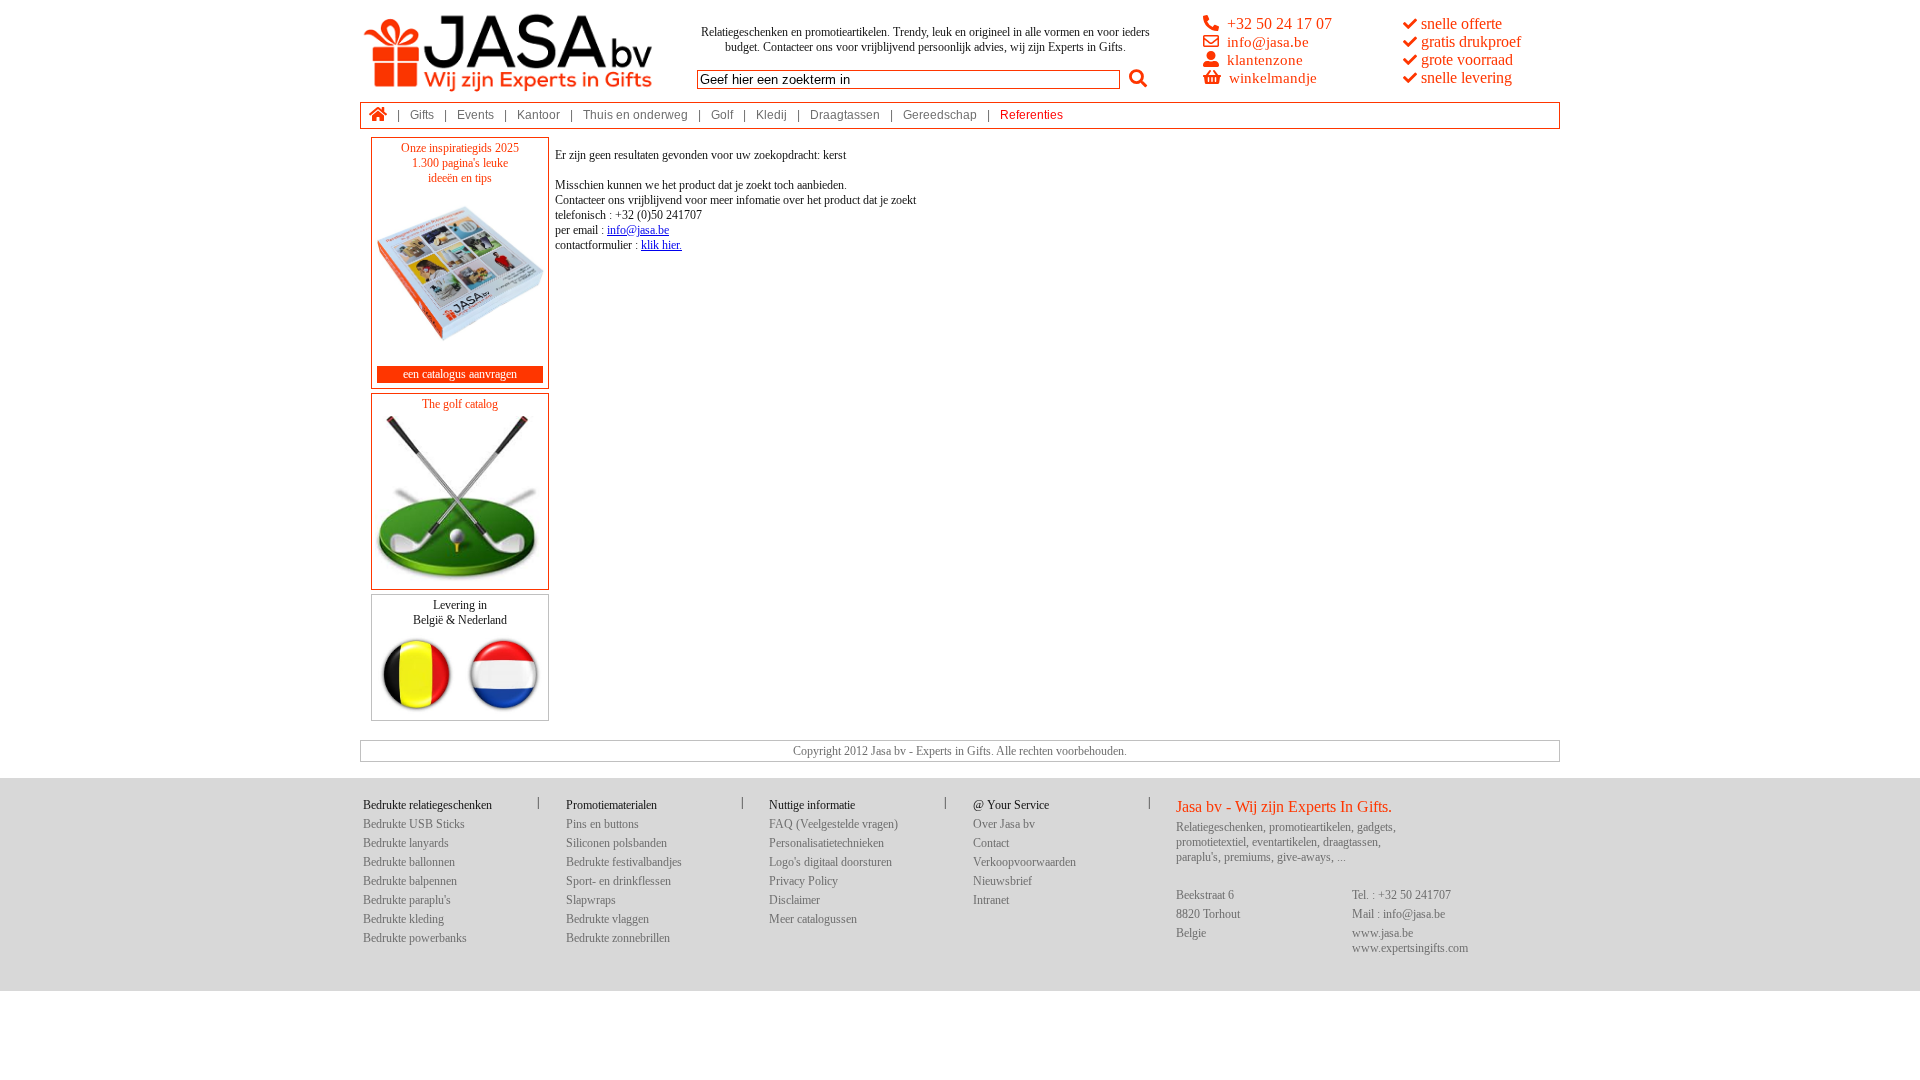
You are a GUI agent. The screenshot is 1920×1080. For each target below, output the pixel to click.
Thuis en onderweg (635, 115)
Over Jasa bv (1004, 824)
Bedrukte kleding (403, 919)
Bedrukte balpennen (410, 881)
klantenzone (1265, 60)
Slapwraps (591, 900)
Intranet (991, 900)
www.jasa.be (1382, 933)
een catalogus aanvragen (460, 374)
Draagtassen (845, 115)
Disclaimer (794, 900)
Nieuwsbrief (1002, 881)
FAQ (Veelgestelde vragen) (833, 824)
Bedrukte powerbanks (415, 938)
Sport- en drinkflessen (618, 881)
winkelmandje (1273, 78)
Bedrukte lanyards (406, 843)
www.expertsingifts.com (1410, 948)
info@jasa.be (1268, 42)
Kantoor (538, 115)
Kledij (771, 115)
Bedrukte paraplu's (407, 900)
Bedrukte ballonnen (409, 862)
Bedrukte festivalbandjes (624, 862)
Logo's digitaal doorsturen (830, 862)
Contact (991, 843)
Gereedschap (940, 115)
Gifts (422, 115)
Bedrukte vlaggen (607, 919)
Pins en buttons (602, 824)
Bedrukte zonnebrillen (618, 938)
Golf (722, 115)
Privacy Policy (803, 881)
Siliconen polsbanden (616, 843)
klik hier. (661, 245)
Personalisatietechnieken (826, 843)
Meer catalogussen (813, 919)
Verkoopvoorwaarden (1024, 862)
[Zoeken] (1138, 78)
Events (475, 115)
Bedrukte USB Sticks (414, 824)
